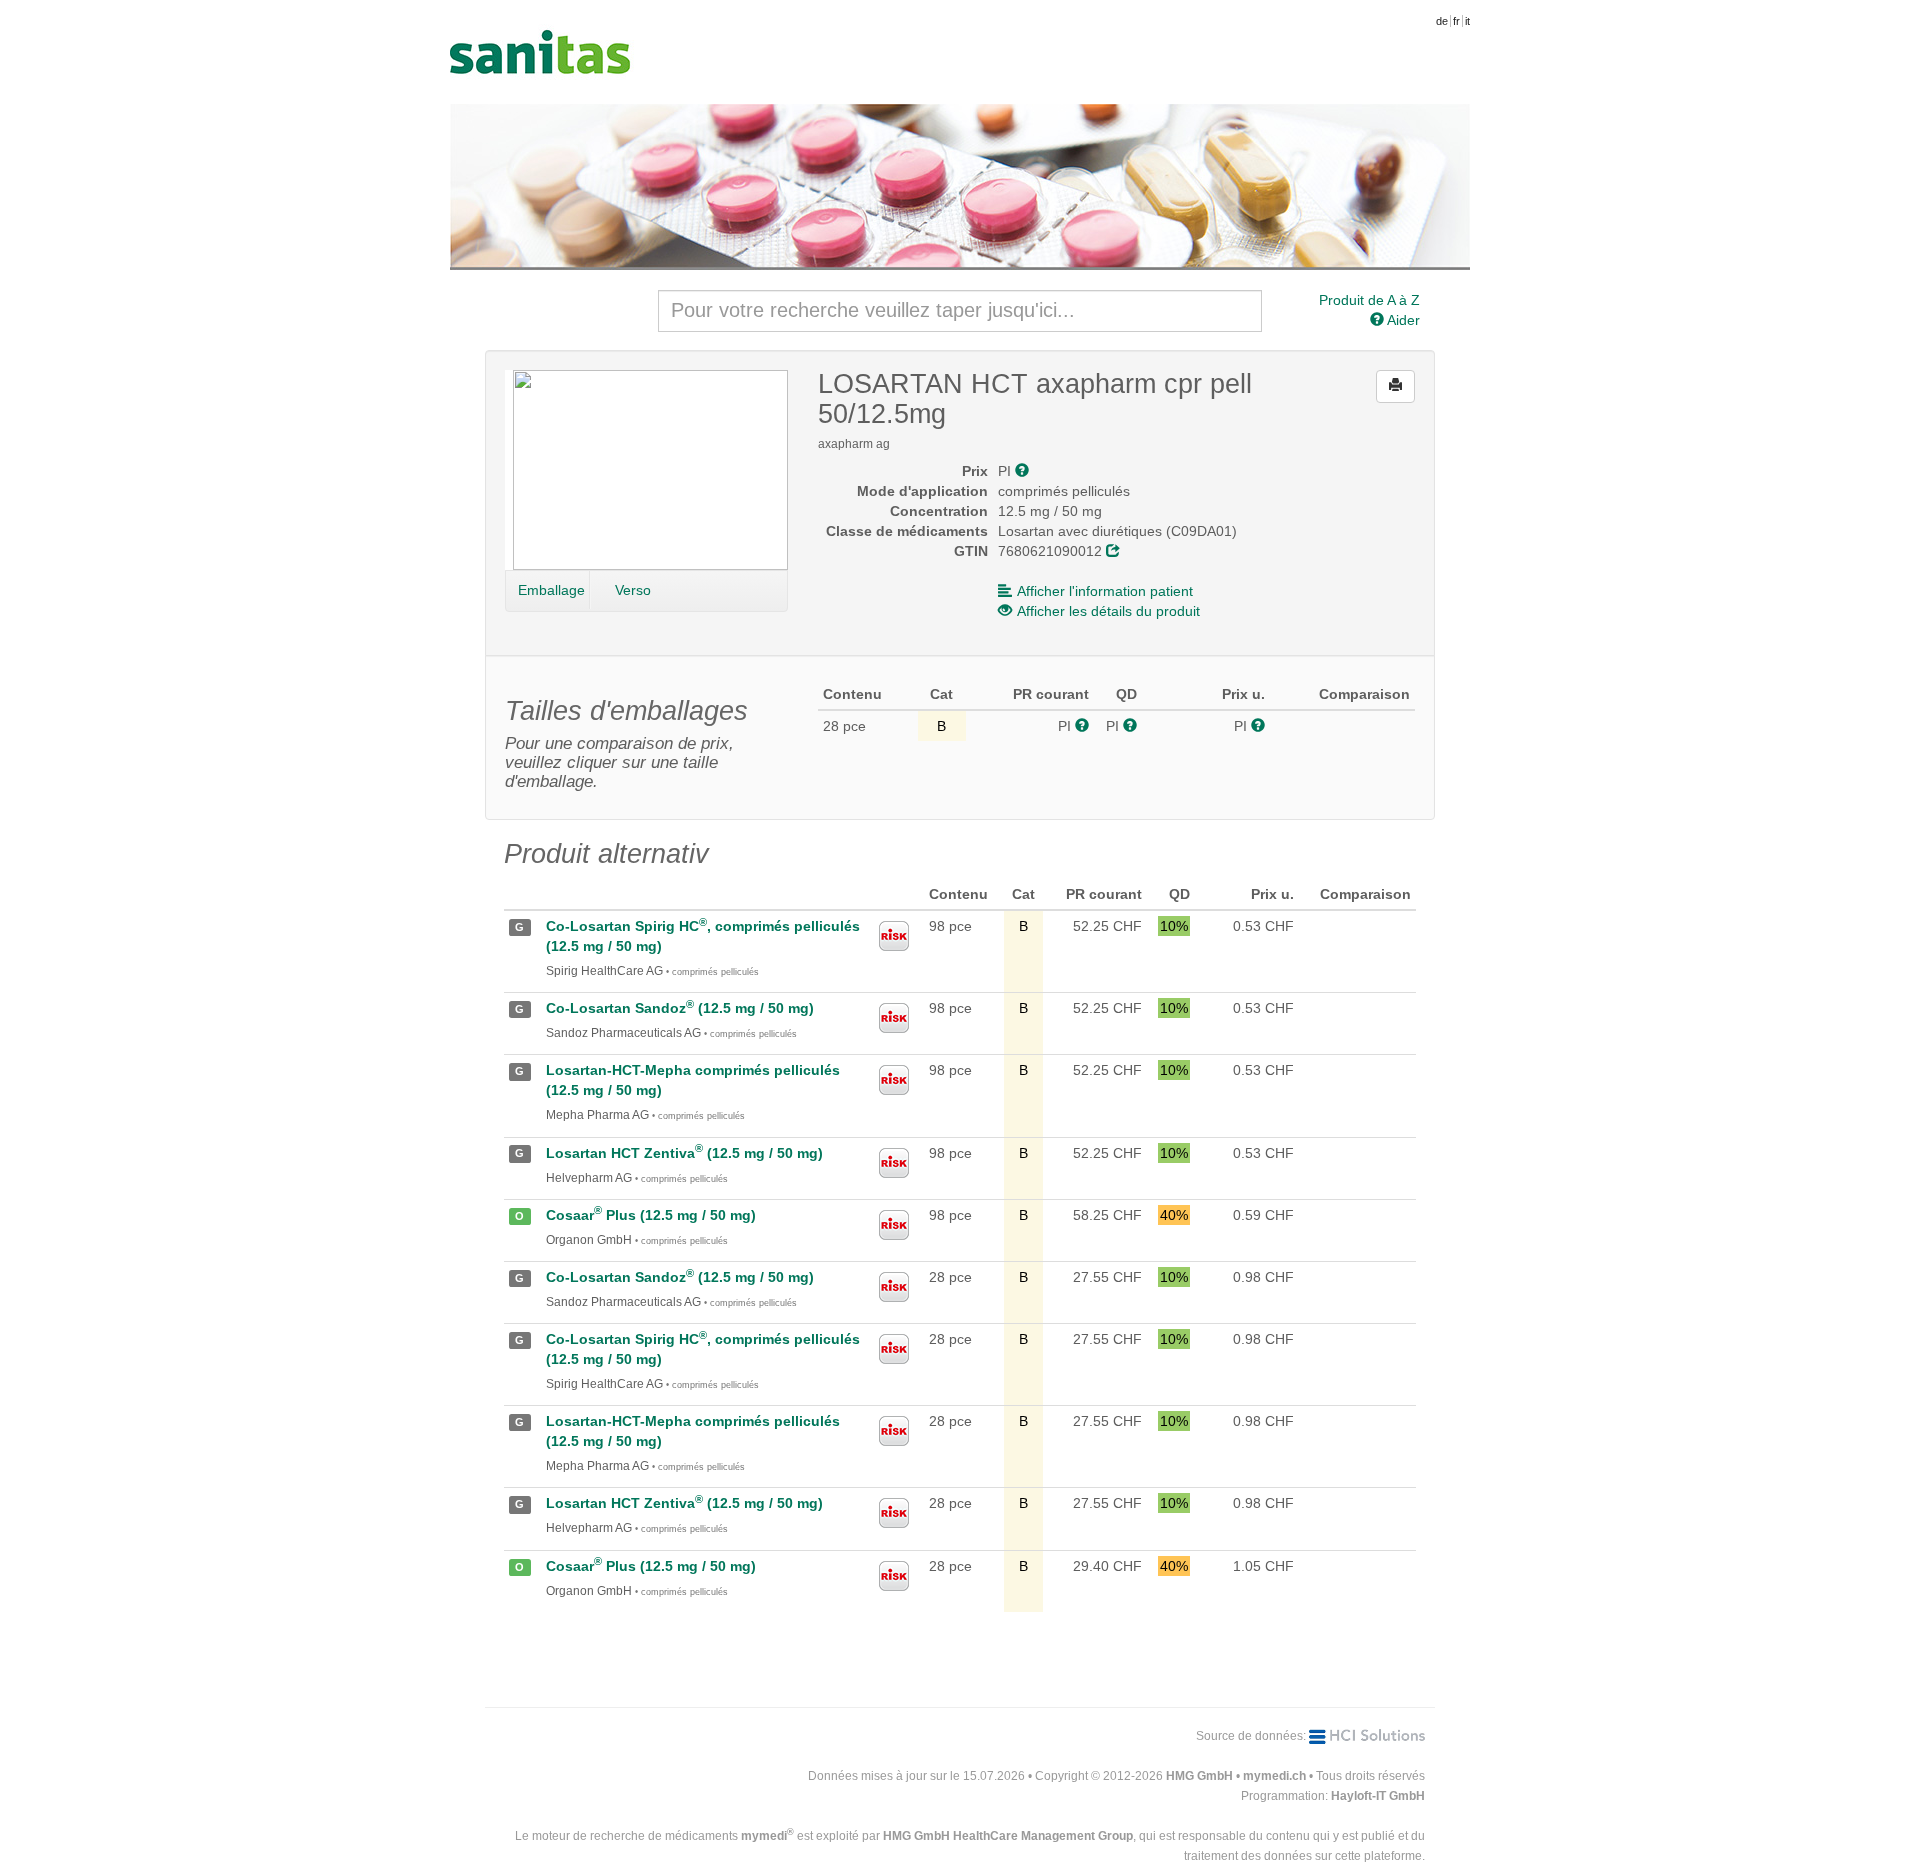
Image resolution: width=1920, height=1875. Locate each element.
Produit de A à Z (1369, 300)
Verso (633, 590)
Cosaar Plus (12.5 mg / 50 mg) (651, 1215)
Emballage (551, 590)
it (1467, 21)
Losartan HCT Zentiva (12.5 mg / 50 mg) (684, 1153)
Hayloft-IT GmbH (1378, 1796)
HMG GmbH (1199, 1776)
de (1442, 21)
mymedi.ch (1274, 1776)
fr (1456, 21)
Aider (1402, 320)
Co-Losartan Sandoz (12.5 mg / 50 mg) (680, 1008)
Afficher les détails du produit (1108, 611)
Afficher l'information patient (1105, 591)
